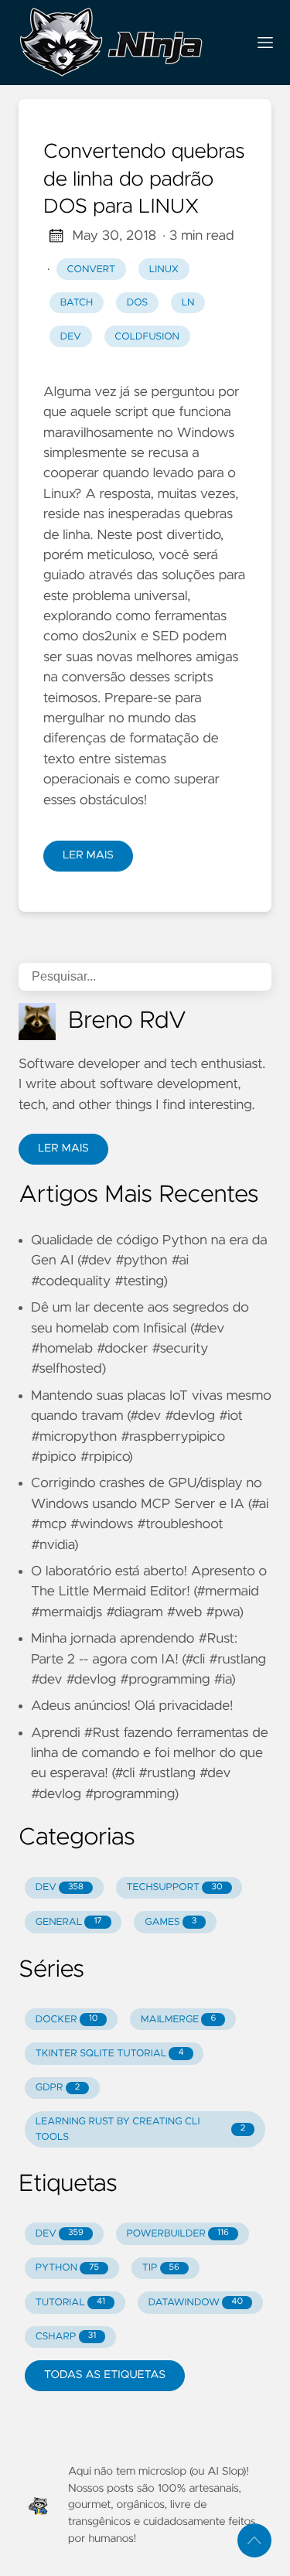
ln (188, 303)
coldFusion (147, 337)
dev (71, 337)
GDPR (58, 2088)
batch (77, 303)
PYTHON (67, 2268)
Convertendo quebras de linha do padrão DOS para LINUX (144, 180)
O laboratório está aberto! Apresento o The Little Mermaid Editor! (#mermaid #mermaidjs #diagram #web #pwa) (149, 1592)
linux (164, 270)
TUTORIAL (70, 2303)
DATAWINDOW (196, 2303)
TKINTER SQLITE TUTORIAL (110, 2054)
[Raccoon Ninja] (126, 43)
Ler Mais (88, 855)
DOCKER (67, 2020)
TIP (161, 2268)
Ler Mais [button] (63, 1148)
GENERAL (69, 1922)
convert (92, 270)
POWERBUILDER (177, 2234)
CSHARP (66, 2337)
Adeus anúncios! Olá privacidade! (132, 1706)
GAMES (171, 1922)
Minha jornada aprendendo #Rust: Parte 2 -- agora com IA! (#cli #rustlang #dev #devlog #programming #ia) (148, 1659)
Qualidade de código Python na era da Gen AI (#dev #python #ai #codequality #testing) (149, 1261)
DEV (60, 1887)
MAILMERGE (178, 2020)
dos (137, 303)
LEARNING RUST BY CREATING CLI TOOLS (140, 2129)
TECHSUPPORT (174, 1887)
